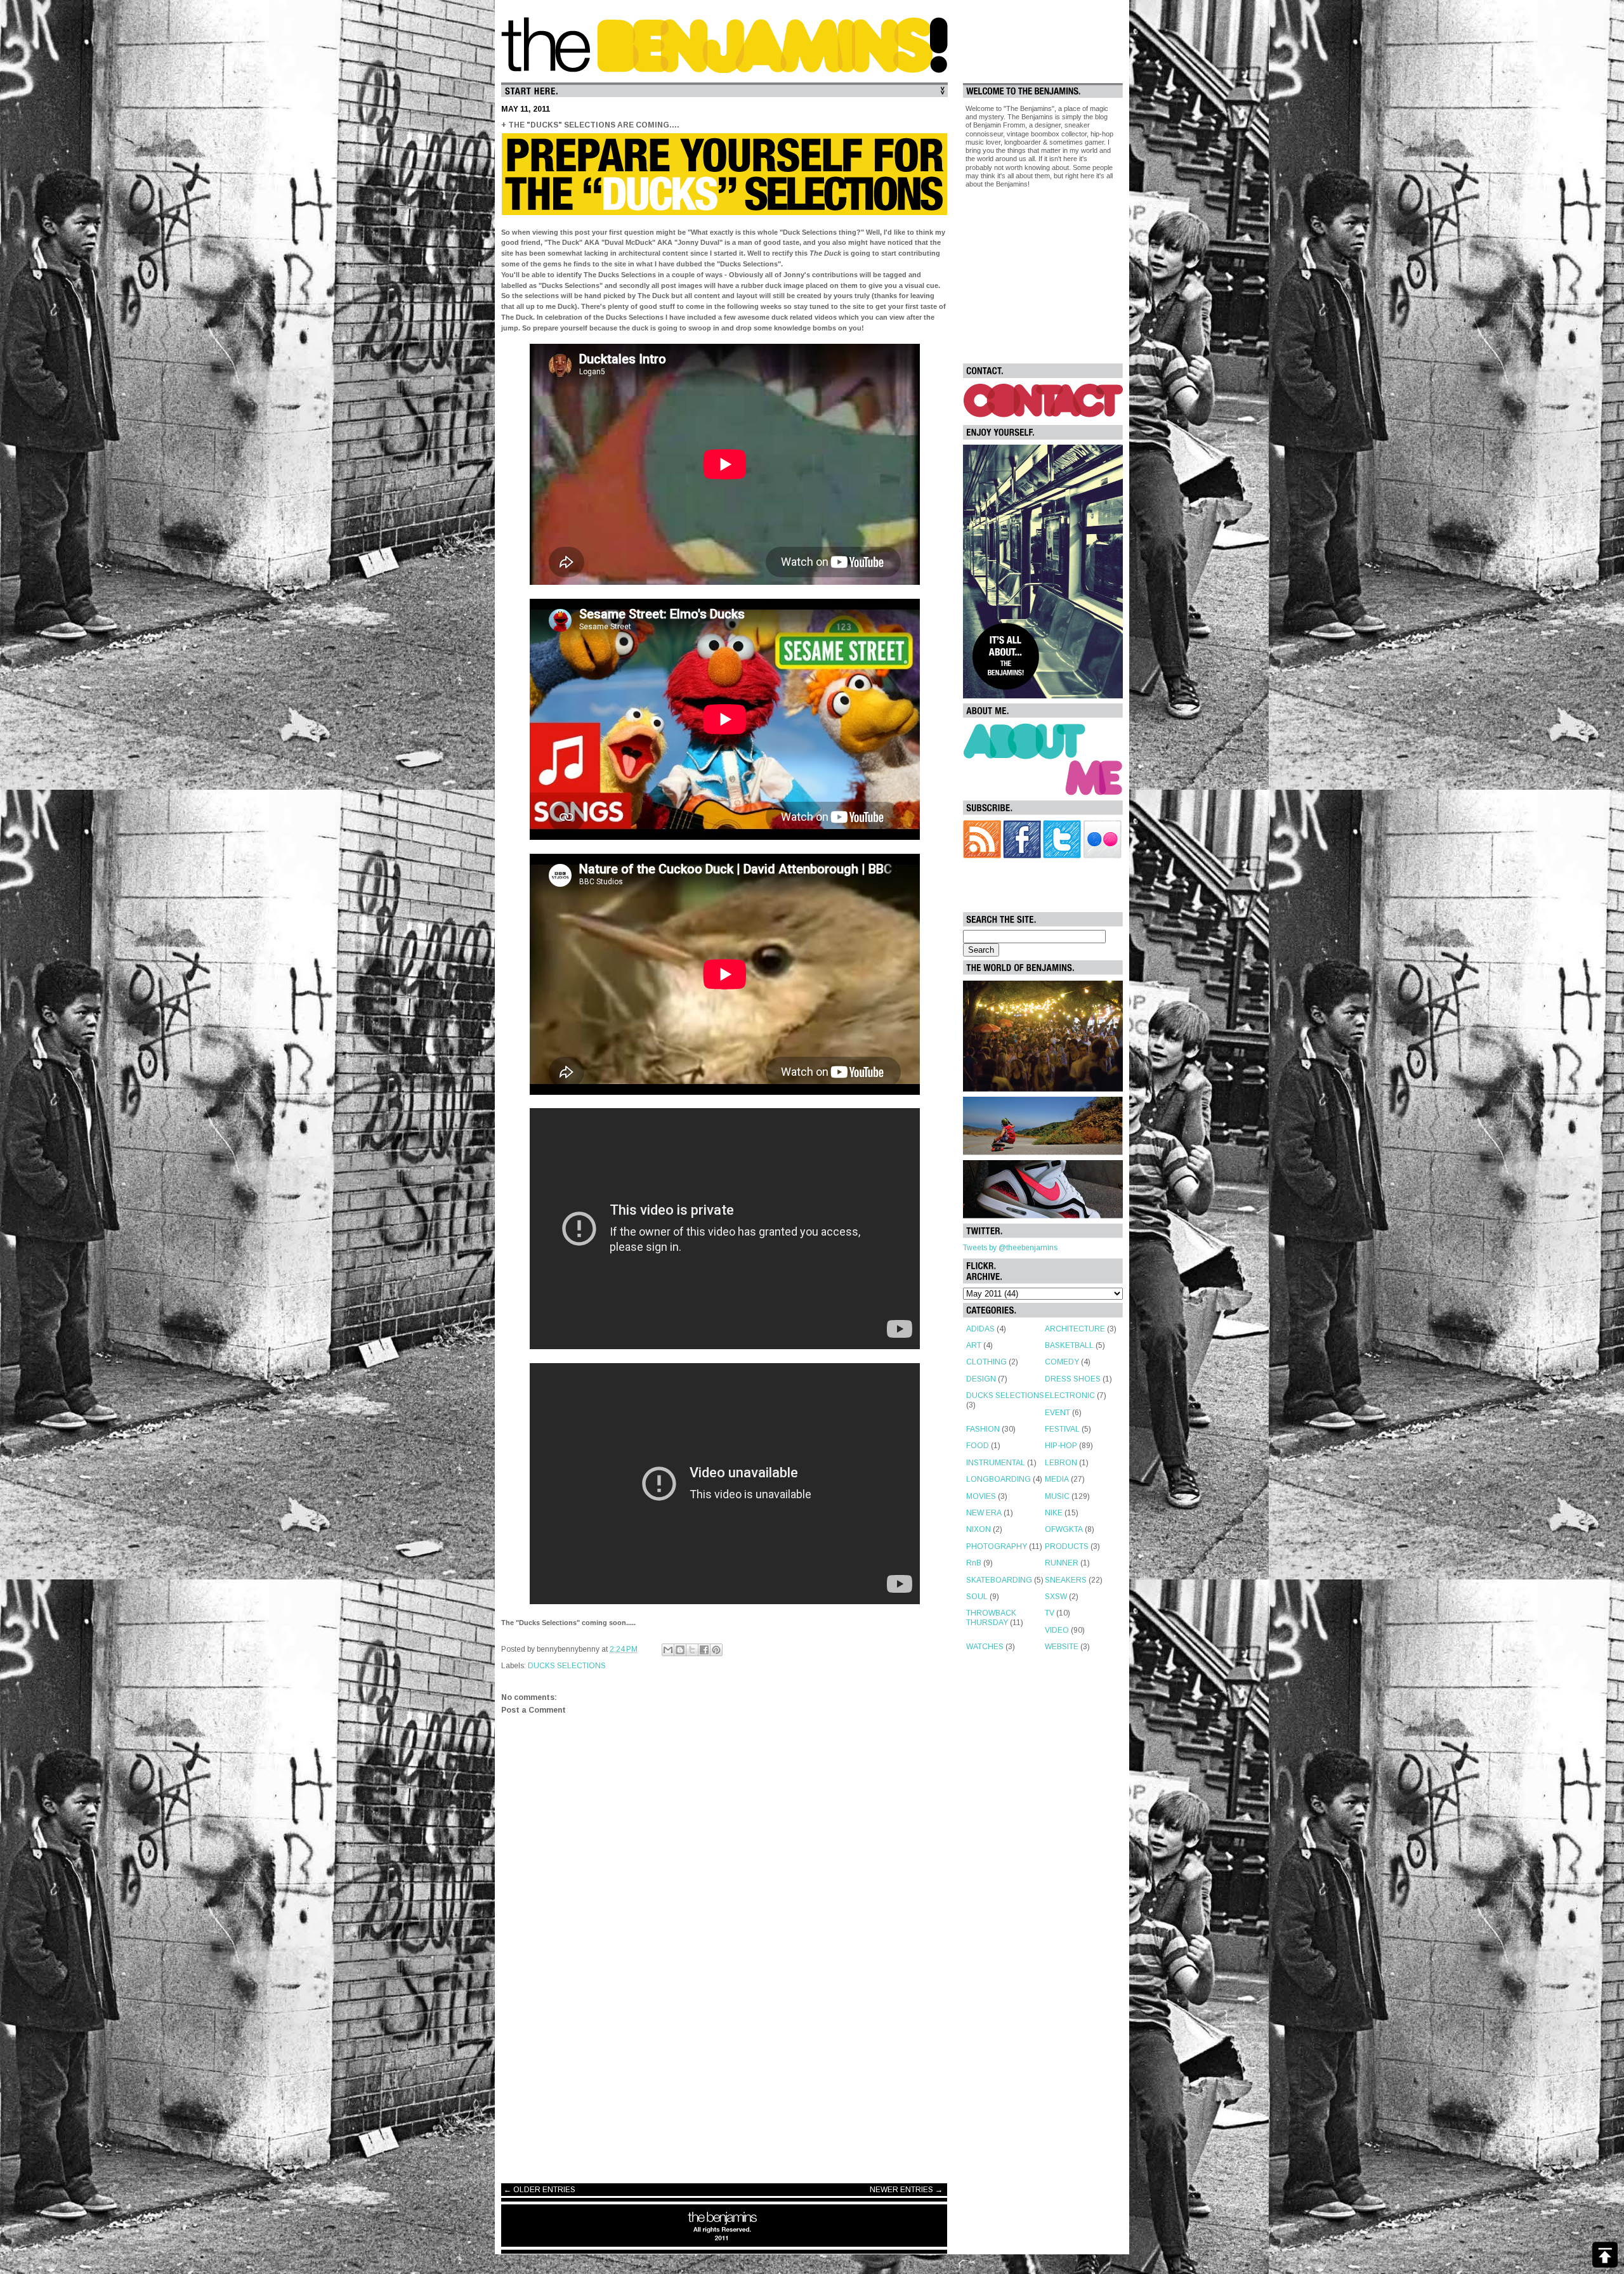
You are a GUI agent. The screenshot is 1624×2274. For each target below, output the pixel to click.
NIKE (1054, 1513)
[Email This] (668, 1650)
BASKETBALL (1069, 1345)
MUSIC (1057, 1496)
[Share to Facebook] (704, 1650)
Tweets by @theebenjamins (1010, 1248)
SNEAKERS (1066, 1580)
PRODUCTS (1067, 1546)
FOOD (978, 1446)
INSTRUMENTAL (996, 1463)
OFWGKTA (1064, 1529)
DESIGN (981, 1379)
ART (974, 1345)
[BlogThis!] (680, 1650)
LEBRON (1061, 1463)
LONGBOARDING (999, 1479)
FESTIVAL (1062, 1429)
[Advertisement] (724, 2072)
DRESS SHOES (1073, 1379)
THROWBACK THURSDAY (991, 1617)
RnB (974, 1563)
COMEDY (1062, 1362)
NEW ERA (984, 1513)
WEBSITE (1062, 1647)
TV (1050, 1613)
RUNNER (1062, 1563)
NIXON (979, 1529)
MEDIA (1057, 1479)
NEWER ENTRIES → (906, 2190)
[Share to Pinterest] (716, 1650)
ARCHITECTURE (1075, 1329)
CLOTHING (986, 1362)
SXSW (1056, 1597)
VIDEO (1057, 1630)
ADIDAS (980, 1329)
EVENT (1058, 1413)
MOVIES (981, 1496)
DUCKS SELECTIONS (567, 1666)
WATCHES (985, 1647)
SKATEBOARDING (999, 1580)
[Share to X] (692, 1650)
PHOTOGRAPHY (997, 1546)
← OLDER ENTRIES (540, 2190)
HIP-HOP (1061, 1446)
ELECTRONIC (1070, 1395)
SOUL (977, 1597)
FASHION (983, 1429)
